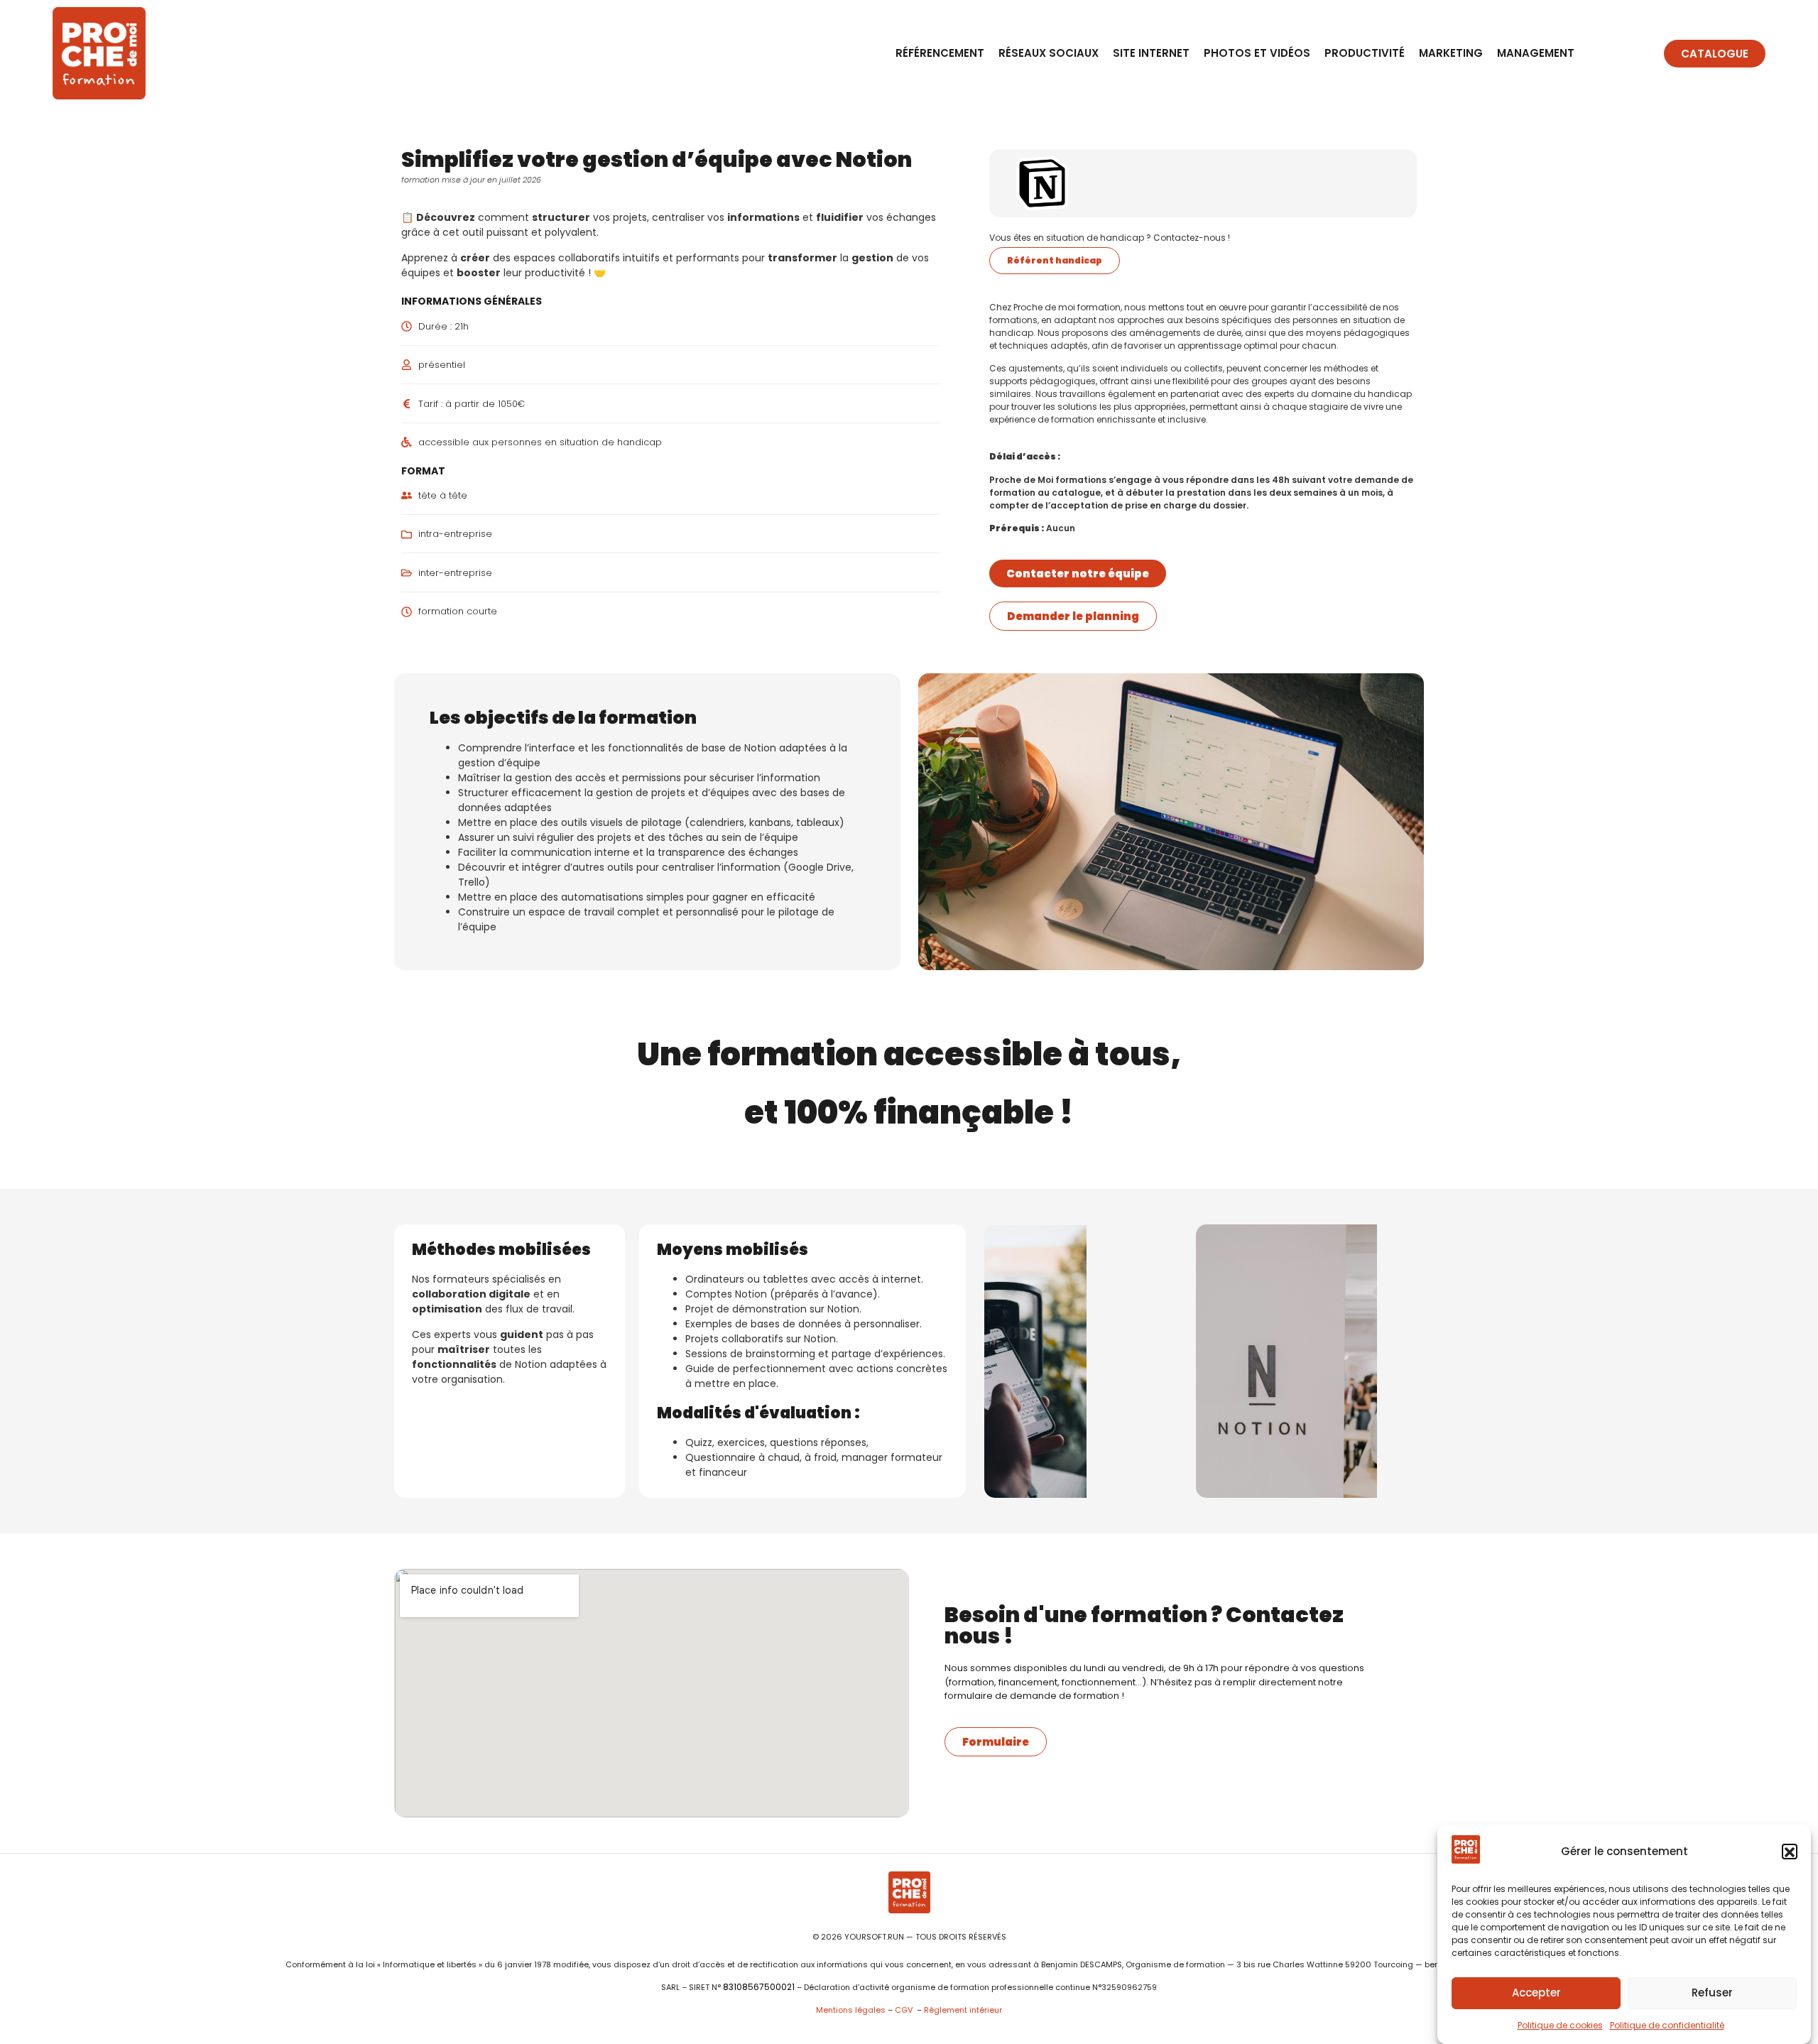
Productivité (1365, 53)
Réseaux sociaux (1049, 53)
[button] (1790, 1852)
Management (1536, 53)
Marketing (1451, 53)
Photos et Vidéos (1257, 53)
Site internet (1151, 53)
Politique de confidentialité (1667, 2025)
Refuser (1712, 1993)
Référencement (940, 53)
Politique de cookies (1560, 2025)
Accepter (1536, 1993)
